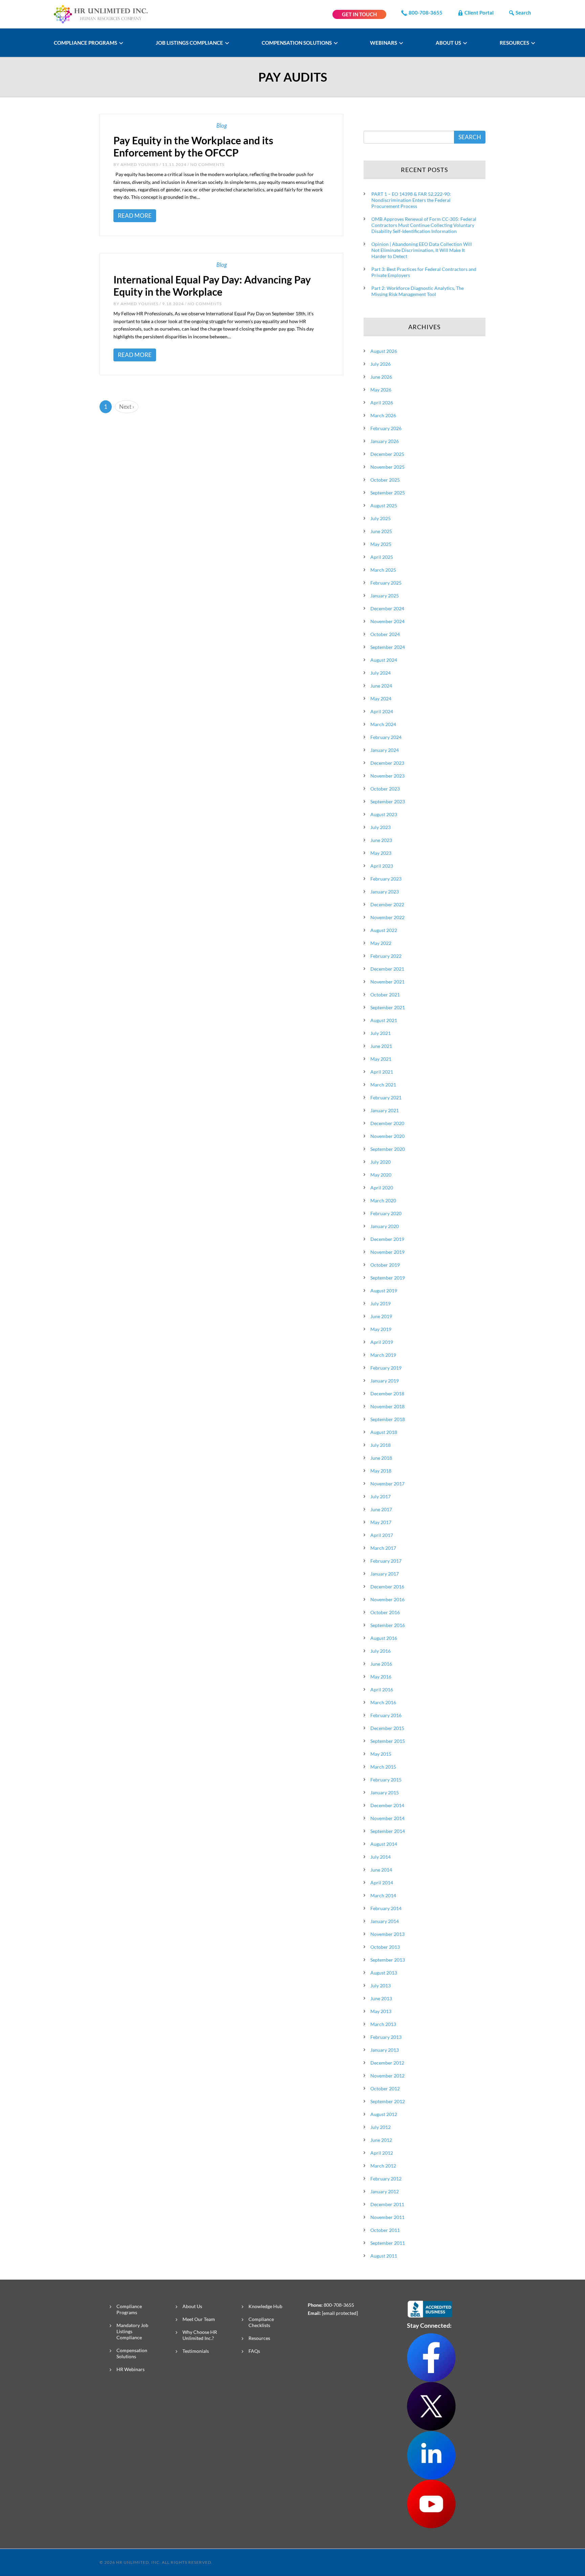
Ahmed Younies (139, 164)
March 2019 (383, 1355)
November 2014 (387, 1818)
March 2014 (383, 1895)
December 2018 (387, 1393)
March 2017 (383, 1548)
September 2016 (388, 1625)
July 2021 (381, 1033)
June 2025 (381, 531)
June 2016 (381, 1664)
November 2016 (387, 1599)
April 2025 (382, 557)
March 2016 (383, 1702)
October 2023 (385, 789)
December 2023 (387, 763)
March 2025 (383, 570)
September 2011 (388, 2243)
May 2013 (381, 2011)
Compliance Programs (86, 43)
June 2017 (381, 1509)
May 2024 (381, 699)
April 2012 (382, 2153)
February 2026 (386, 428)
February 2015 (386, 1780)
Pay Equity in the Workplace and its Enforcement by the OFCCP (193, 146)
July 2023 (381, 827)
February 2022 (386, 956)
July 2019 (381, 1303)
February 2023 (386, 879)
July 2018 (381, 1445)
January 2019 (385, 1381)
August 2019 (384, 1291)
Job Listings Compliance (190, 43)
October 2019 (385, 1265)
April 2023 (382, 866)
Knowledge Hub (265, 2306)
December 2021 (387, 969)
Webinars (384, 43)
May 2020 (381, 1175)
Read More (135, 216)
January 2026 (385, 441)
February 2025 (386, 583)
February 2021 (386, 1097)
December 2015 (387, 1728)
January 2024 (385, 750)
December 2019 (387, 1239)
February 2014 (386, 1908)
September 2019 (388, 1278)
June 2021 (381, 1046)
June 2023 (381, 840)
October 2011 (385, 2230)
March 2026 (383, 415)
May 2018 (381, 1471)
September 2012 (388, 2101)
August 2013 (384, 1973)
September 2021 (388, 1007)
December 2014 (387, 1805)
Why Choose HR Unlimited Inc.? (200, 2335)
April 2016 (382, 1690)
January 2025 (385, 596)
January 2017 (385, 1574)
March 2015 (383, 1767)
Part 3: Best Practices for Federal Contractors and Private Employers (424, 272)
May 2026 (381, 390)
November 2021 (387, 982)
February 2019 (386, 1368)
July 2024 (381, 673)
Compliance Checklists (261, 2322)
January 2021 (385, 1110)
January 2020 (385, 1226)
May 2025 (381, 544)
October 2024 (385, 634)
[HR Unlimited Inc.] (101, 13)
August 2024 (384, 660)
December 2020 (387, 1123)
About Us (449, 43)
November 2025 (387, 467)
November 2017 (387, 1484)
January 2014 (385, 1921)
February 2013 (386, 2037)
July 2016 (381, 1651)
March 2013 (383, 2024)
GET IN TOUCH (359, 14)
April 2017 (382, 1535)
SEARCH (470, 137)
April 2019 (382, 1342)
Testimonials (196, 2351)
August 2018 (384, 1432)
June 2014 (381, 1870)
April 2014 (382, 1883)
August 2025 (384, 505)
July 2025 (381, 518)
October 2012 (385, 2088)
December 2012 (387, 2063)
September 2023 (388, 801)
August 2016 (384, 1638)
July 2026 (381, 364)
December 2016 (387, 1587)
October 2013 (385, 1947)
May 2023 (381, 853)
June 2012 (381, 2140)
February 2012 (386, 2179)
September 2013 (388, 1960)
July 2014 (381, 1857)
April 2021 (382, 1072)
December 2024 (387, 608)
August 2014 (384, 1844)
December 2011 (387, 2204)
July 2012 (381, 2127)
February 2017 (386, 1561)
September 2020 (388, 1149)
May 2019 (381, 1329)
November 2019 (387, 1252)
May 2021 (381, 1059)
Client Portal (479, 13)
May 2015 (381, 1754)
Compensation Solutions (297, 43)
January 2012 (385, 2191)
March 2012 (383, 2166)
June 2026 (381, 377)
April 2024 (382, 711)
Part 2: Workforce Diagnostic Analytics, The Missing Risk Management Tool (418, 291)
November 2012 (387, 2076)
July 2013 (381, 1986)
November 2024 (387, 621)
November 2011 (387, 2217)
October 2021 (385, 995)
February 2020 (386, 1213)
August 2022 (384, 930)
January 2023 (385, 892)
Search (523, 13)
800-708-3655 (426, 13)
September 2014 (388, 1831)
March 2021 (383, 1085)
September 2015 (388, 1741)
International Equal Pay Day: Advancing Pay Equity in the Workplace (212, 286)
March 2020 (383, 1200)
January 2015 (385, 1792)
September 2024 (388, 647)
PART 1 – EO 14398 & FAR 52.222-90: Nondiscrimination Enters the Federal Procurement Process (411, 200)
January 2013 (385, 2050)
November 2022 (387, 917)
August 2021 (384, 1020)
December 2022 (387, 904)
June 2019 (381, 1316)
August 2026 (384, 351)
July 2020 (381, 1162)
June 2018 (381, 1458)
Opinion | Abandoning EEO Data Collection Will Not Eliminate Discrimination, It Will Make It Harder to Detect (422, 250)
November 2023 (387, 776)
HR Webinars (131, 2369)
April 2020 (382, 1188)
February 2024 (386, 737)
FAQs (254, 2351)
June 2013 (381, 1998)
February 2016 (386, 1715)
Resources (515, 43)
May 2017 (381, 1522)
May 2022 (381, 943)
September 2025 (388, 493)
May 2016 (381, 1677)
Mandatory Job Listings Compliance (132, 2331)
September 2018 (388, 1419)
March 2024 (383, 724)
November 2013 (387, 1934)
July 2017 (381, 1496)
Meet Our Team (199, 2319)
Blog (222, 125)
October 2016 (385, 1612)
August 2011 (384, 2256)
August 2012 (384, 2114)
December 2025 (387, 454)
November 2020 (387, 1136)
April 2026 (382, 403)
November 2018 (387, 1406)
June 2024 (381, 686)
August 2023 (384, 814)
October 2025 (385, 480)
